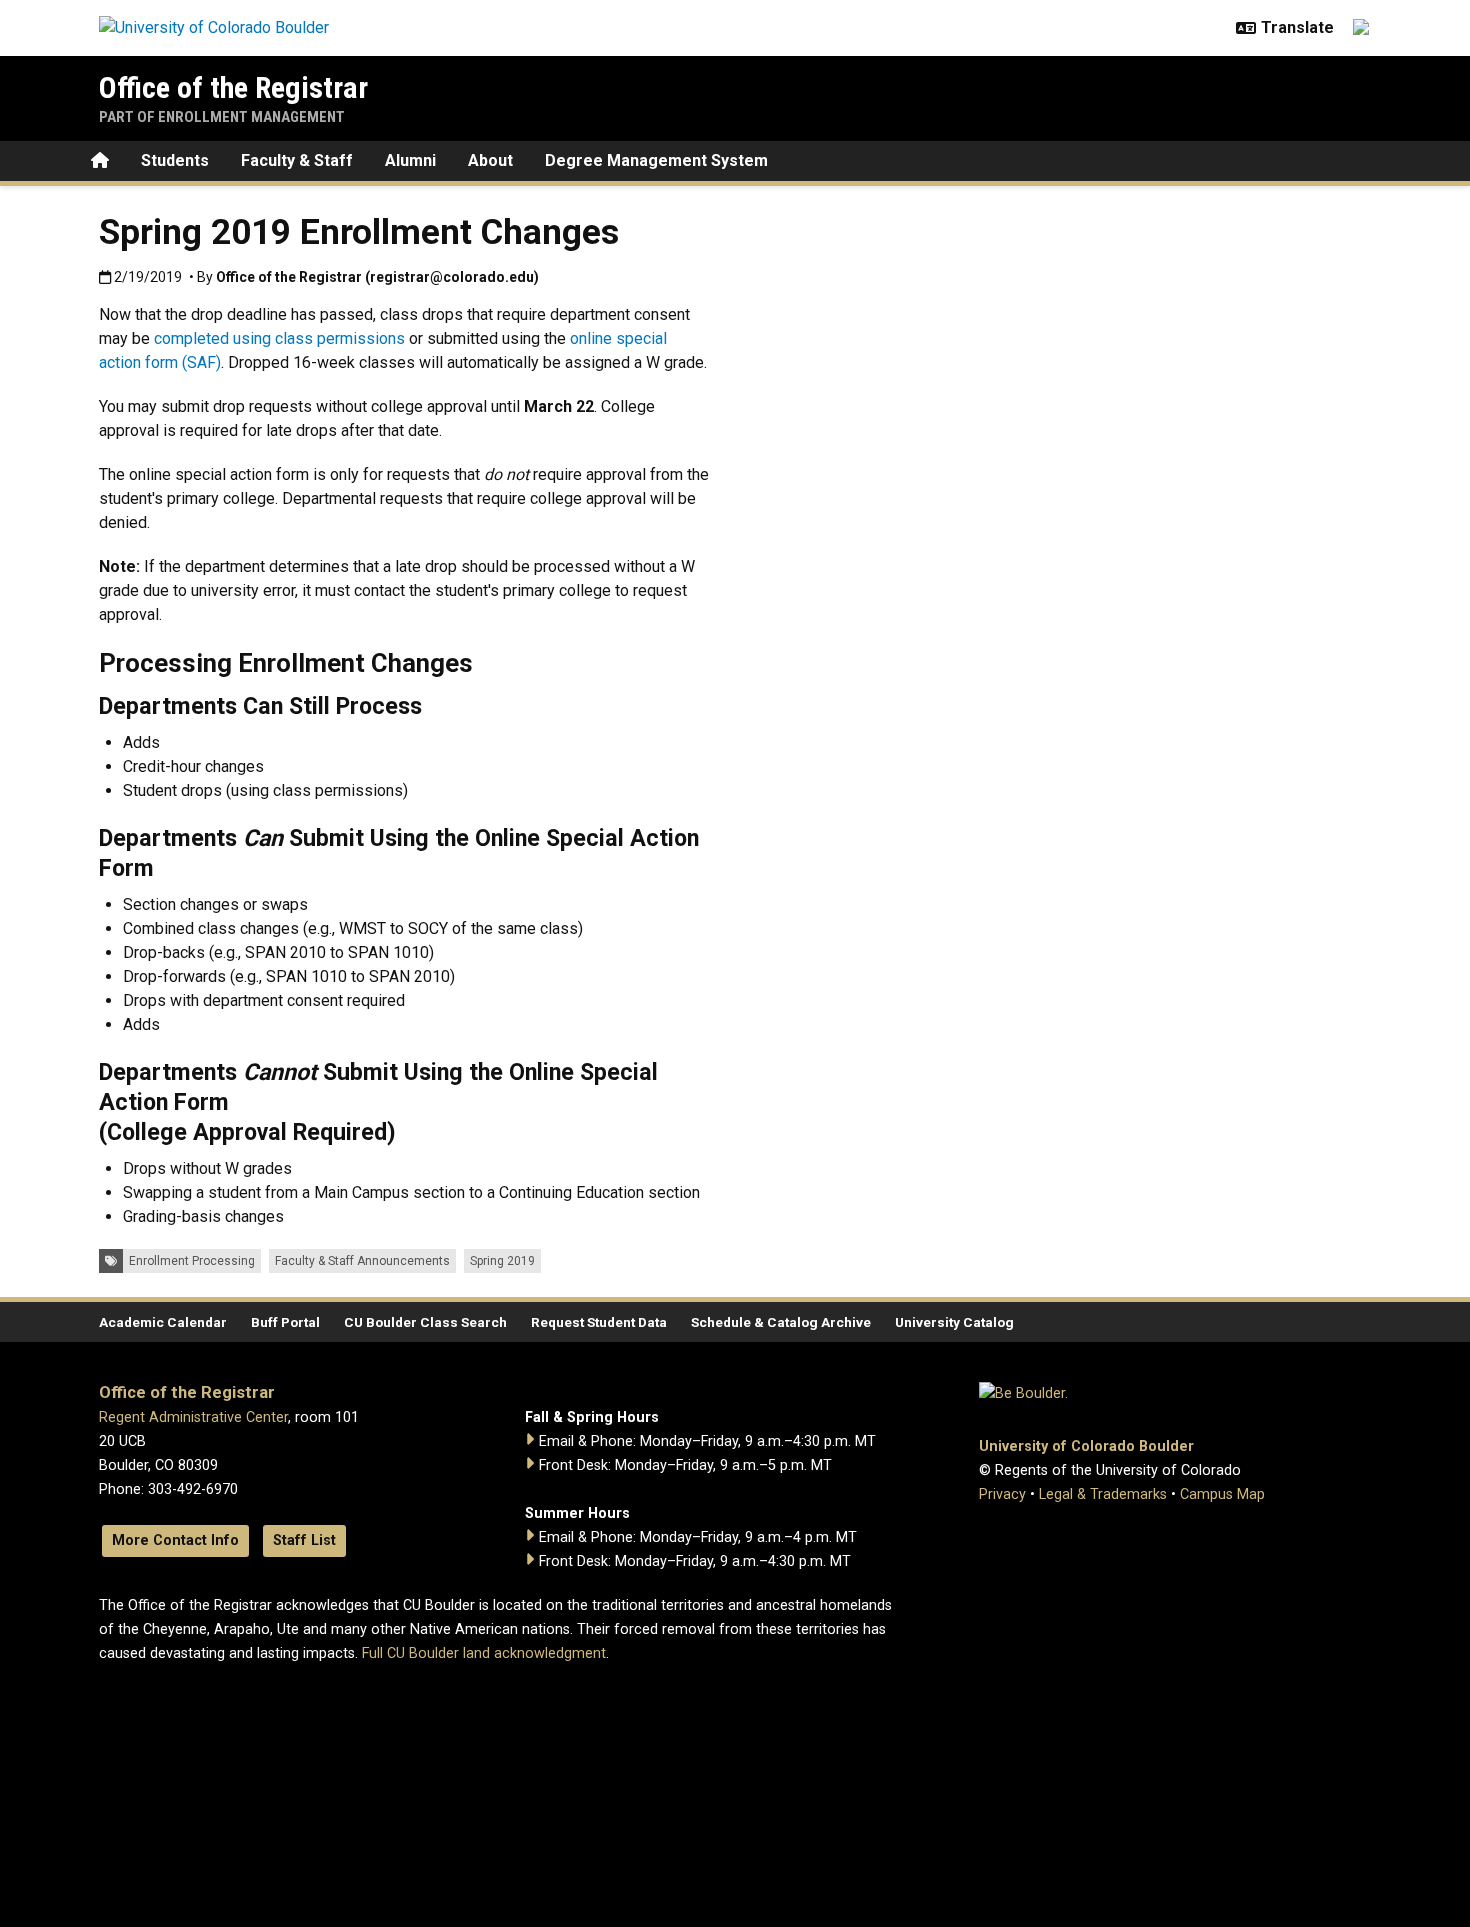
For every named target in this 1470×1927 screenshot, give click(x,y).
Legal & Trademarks (1103, 1494)
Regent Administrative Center (193, 1417)
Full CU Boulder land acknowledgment (484, 1653)
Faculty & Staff (297, 160)
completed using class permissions (279, 338)
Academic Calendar (163, 1322)
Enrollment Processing (192, 1261)
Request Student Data (599, 1322)
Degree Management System (656, 160)
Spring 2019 (502, 1261)
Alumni (410, 160)
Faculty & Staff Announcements (362, 1261)
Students (175, 160)
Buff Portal (285, 1322)
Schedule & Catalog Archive (781, 1322)
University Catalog (954, 1322)
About (490, 160)
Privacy (1002, 1494)
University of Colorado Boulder (1086, 1446)
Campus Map (1222, 1494)
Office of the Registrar (233, 87)
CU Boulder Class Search (425, 1322)
